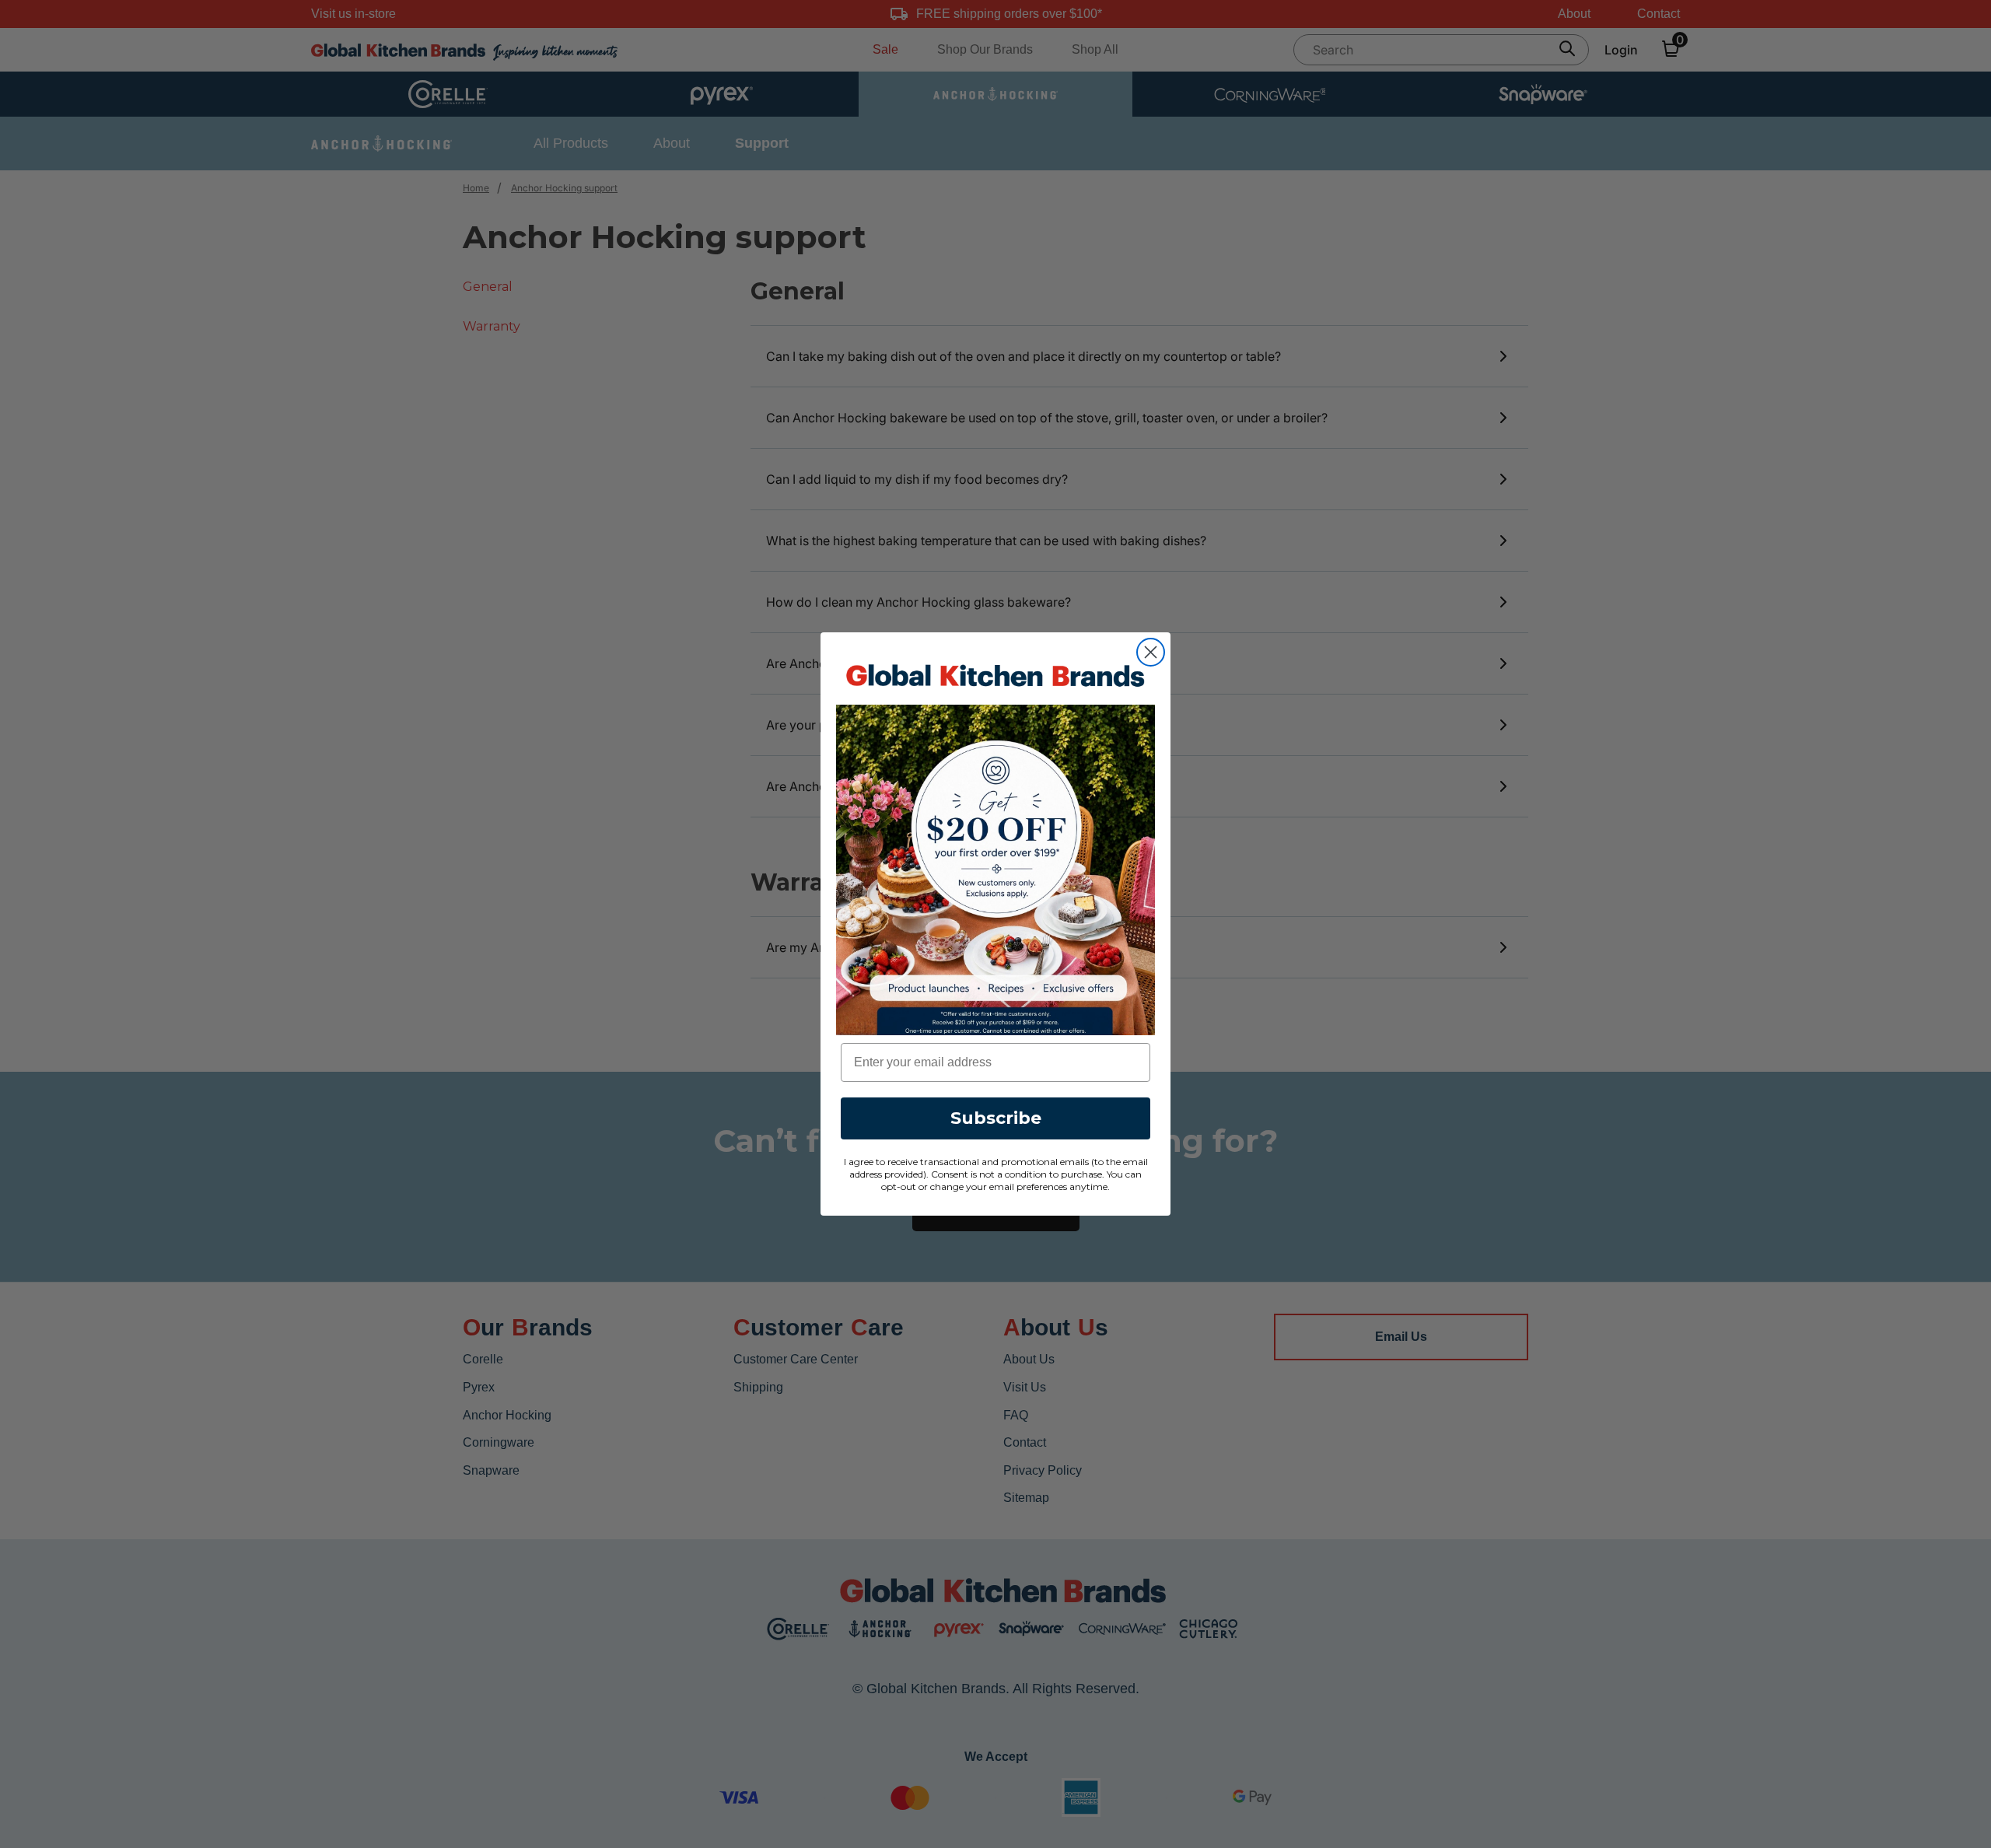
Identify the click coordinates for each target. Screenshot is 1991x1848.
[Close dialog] (1151, 652)
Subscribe (996, 1118)
